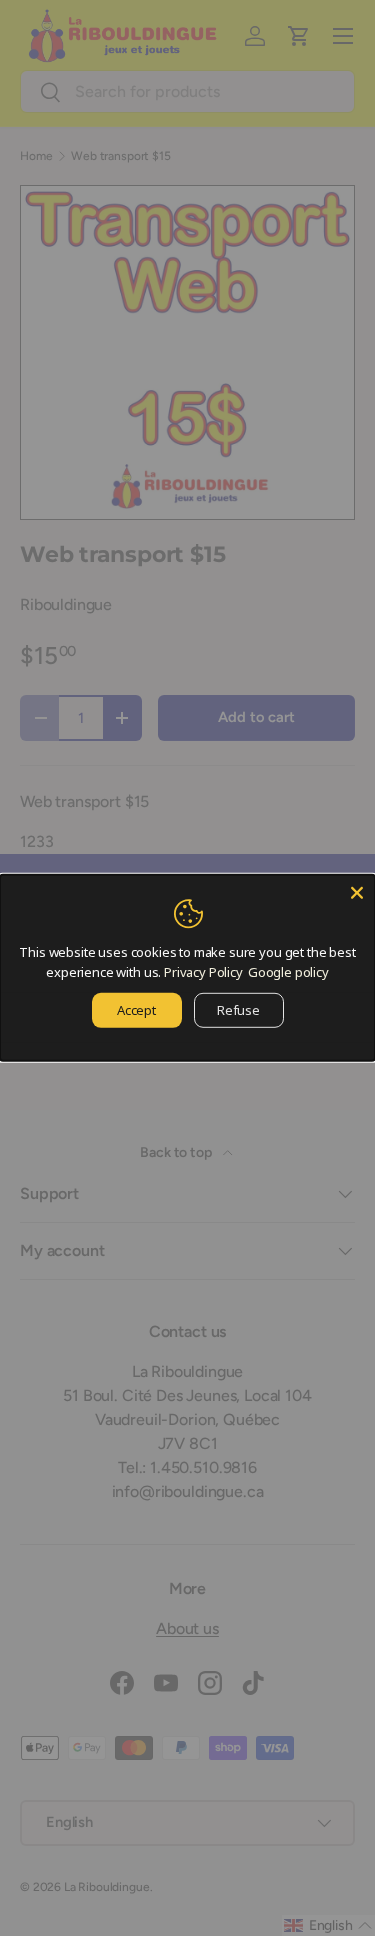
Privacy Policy (203, 971)
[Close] (357, 893)
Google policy (288, 971)
